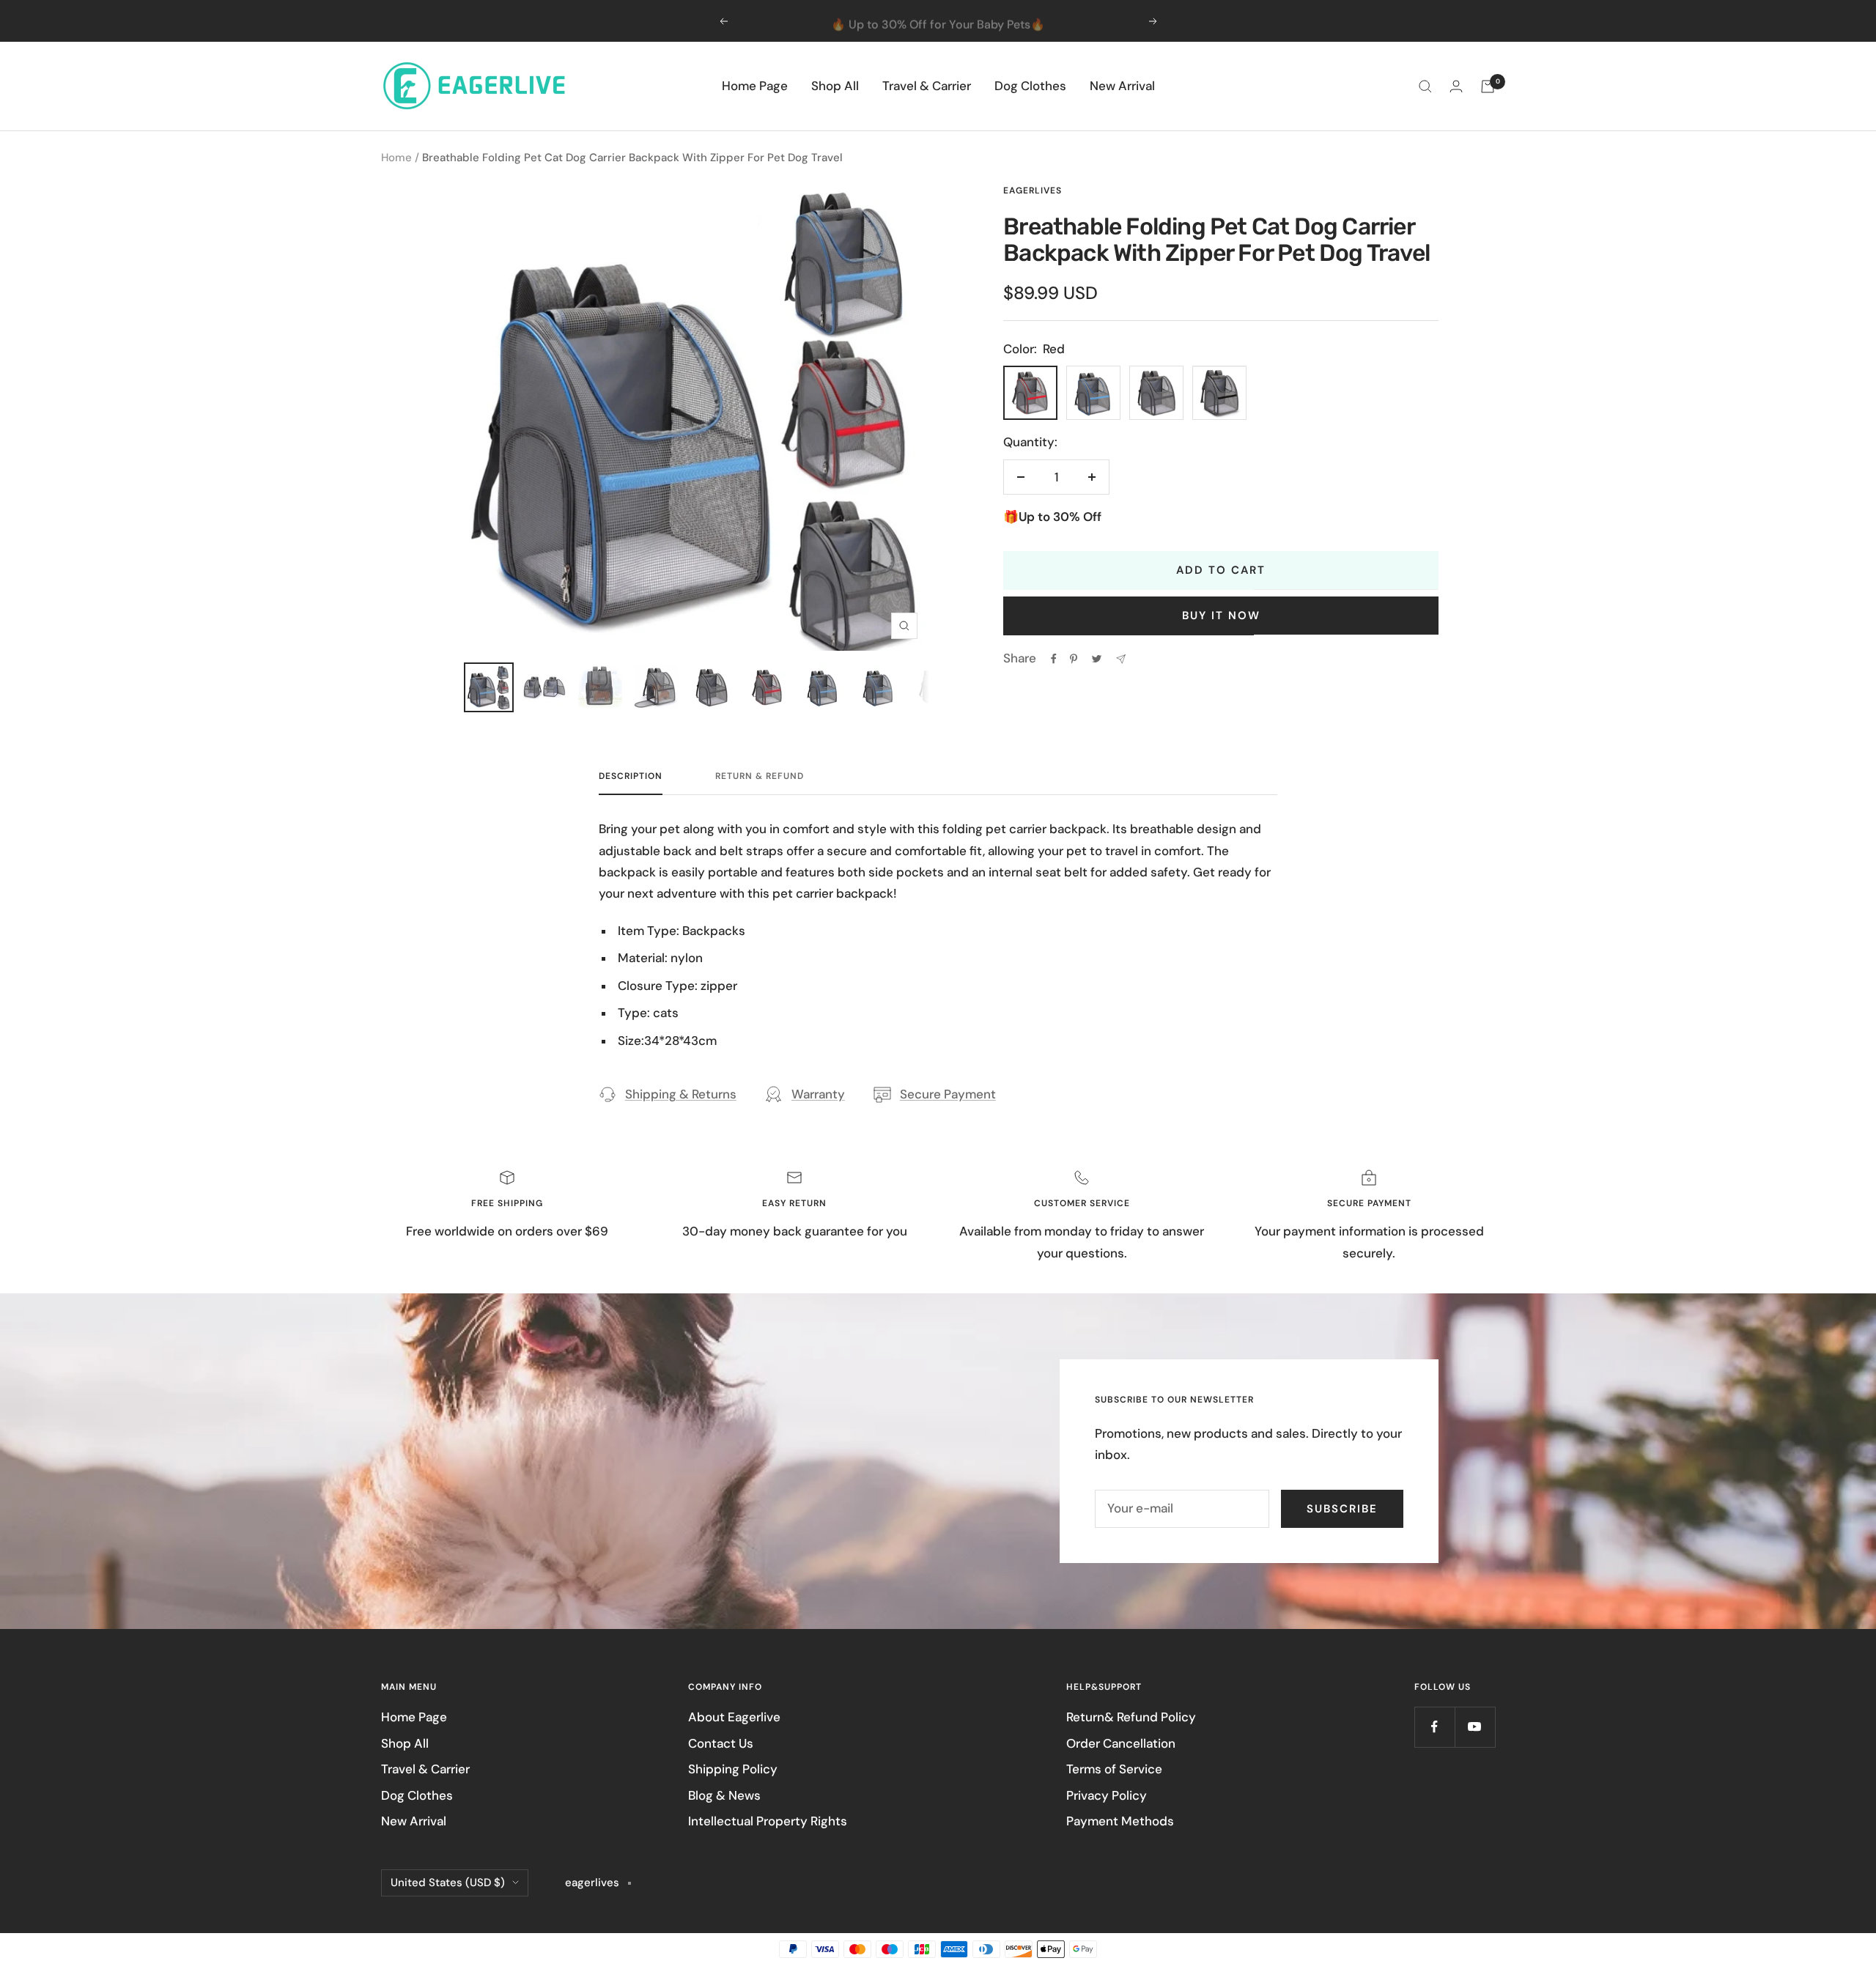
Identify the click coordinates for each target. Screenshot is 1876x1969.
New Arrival (1122, 86)
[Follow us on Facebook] (1434, 1727)
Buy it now (1221, 616)
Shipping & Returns (681, 1094)
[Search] (1425, 86)
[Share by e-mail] (1121, 659)
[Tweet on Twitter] (1097, 659)
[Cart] (1488, 86)
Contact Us (721, 1743)
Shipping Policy (733, 1769)
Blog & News (724, 1795)
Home (396, 158)
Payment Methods (1120, 1821)
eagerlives (1033, 191)
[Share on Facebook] (1054, 659)
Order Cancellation (1121, 1743)
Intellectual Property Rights (768, 1821)
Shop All (835, 86)
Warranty (818, 1094)
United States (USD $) (448, 1883)
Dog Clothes (1030, 86)
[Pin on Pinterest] (1074, 659)
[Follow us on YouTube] (1475, 1727)
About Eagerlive (734, 1717)
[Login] (1456, 86)
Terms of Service (1114, 1769)
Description (631, 776)
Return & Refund (760, 776)
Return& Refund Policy (1131, 1717)
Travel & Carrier (927, 86)
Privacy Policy (1107, 1795)
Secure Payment (948, 1094)
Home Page (755, 86)
